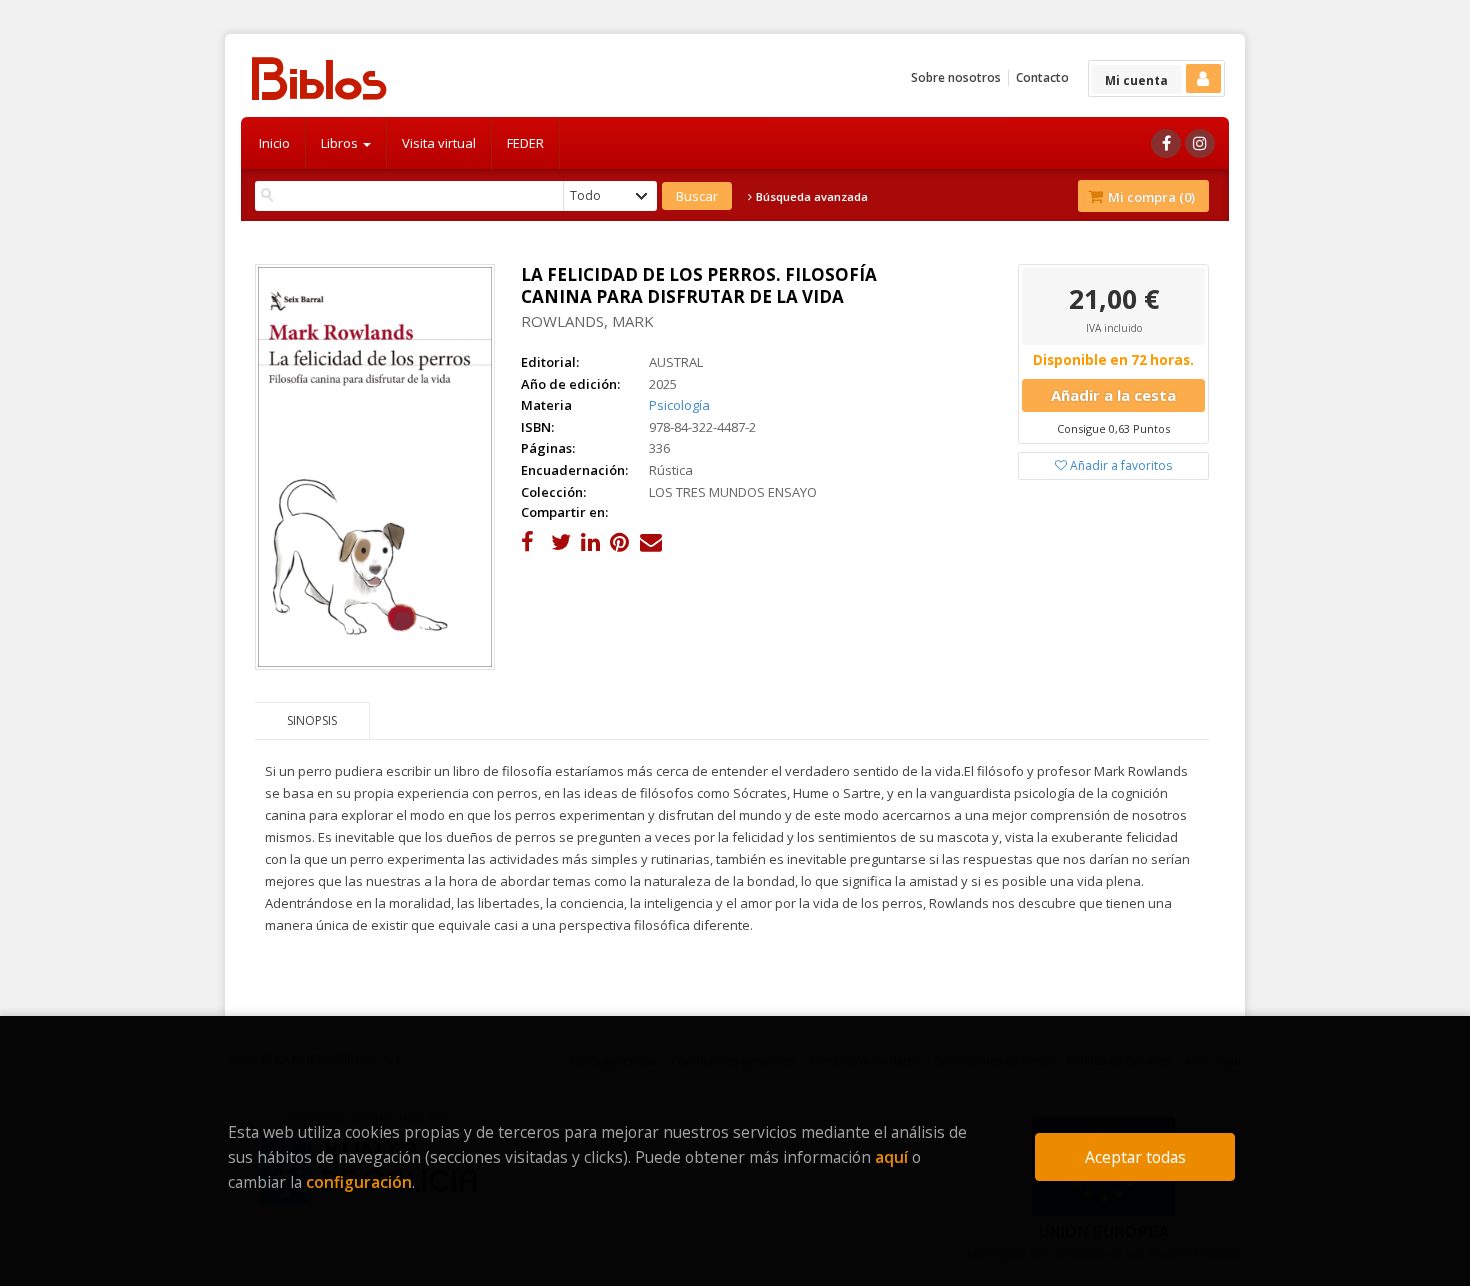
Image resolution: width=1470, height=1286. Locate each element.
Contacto (1042, 77)
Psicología (679, 405)
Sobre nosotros (956, 77)
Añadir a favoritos (1119, 465)
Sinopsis (312, 720)
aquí (891, 1157)
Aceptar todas (1135, 1157)
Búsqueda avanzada (810, 197)
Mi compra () (1150, 197)
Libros (341, 143)
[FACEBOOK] (1166, 143)
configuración (359, 1182)
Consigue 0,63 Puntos (1113, 428)
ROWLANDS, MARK (587, 321)
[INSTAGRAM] (1200, 143)
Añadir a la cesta (1113, 395)
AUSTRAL (676, 362)
